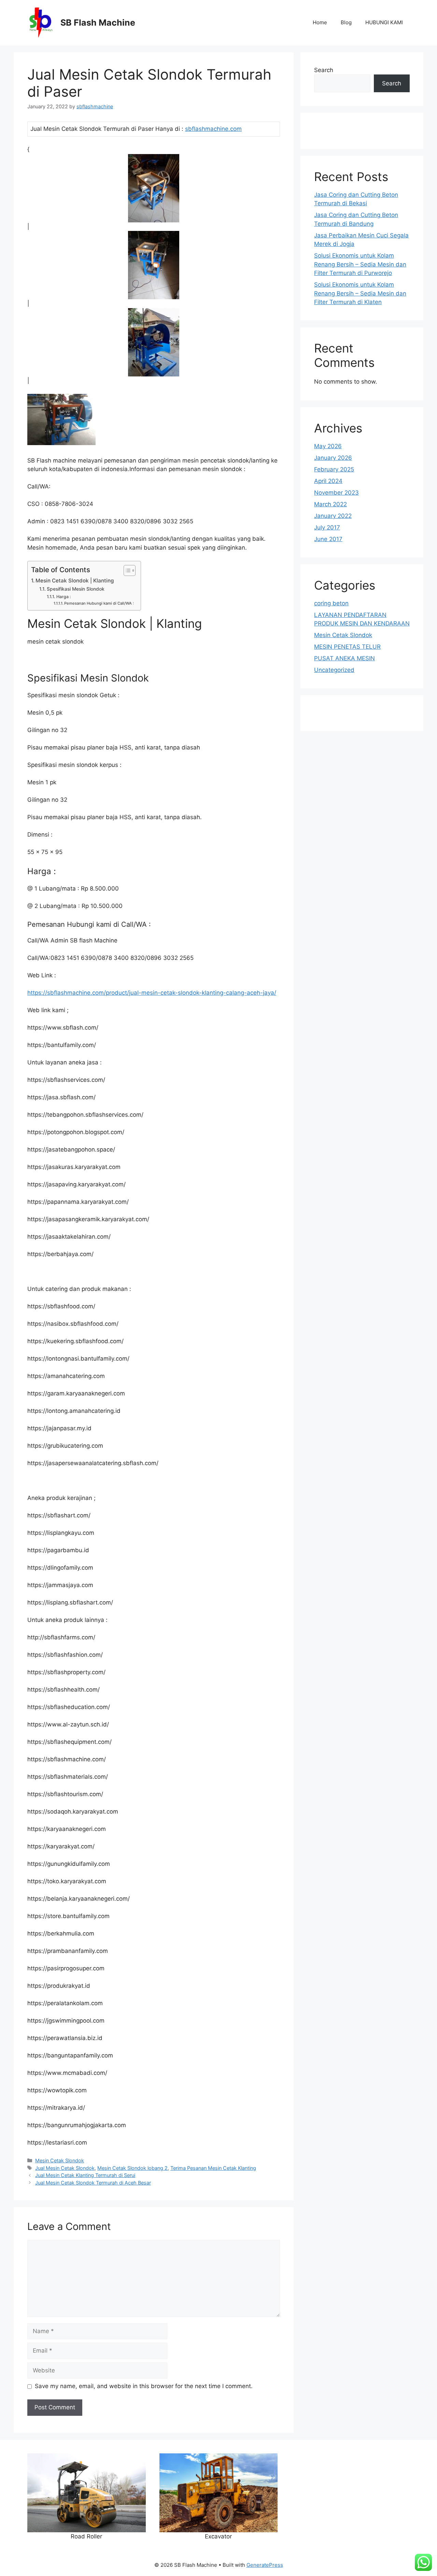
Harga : (64, 597)
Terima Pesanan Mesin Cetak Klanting (213, 2168)
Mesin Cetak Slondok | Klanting (75, 581)
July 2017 (327, 527)
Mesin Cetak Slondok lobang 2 (132, 2168)
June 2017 (328, 539)
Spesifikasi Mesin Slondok (76, 589)
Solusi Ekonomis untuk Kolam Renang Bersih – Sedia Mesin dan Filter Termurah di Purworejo (360, 264)
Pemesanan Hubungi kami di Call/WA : (99, 603)
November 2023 (336, 493)
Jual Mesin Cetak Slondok (65, 2168)
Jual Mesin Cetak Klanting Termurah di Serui (85, 2175)
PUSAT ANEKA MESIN (344, 658)
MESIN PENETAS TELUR (347, 647)
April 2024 (328, 481)
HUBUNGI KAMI (384, 22)
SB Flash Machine (98, 23)
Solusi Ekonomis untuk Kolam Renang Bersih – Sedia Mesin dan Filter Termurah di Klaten (360, 293)
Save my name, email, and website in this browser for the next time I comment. (144, 2386)
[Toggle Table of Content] (126, 570)
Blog (346, 22)
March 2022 (330, 504)
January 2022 (333, 516)
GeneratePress (265, 2565)
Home (320, 22)
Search (324, 70)
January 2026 (333, 458)
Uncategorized (334, 670)
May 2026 (328, 446)
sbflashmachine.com (213, 129)
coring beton (331, 603)
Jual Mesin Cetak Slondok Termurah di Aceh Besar (93, 2183)
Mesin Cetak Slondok (60, 2160)
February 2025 (334, 469)
